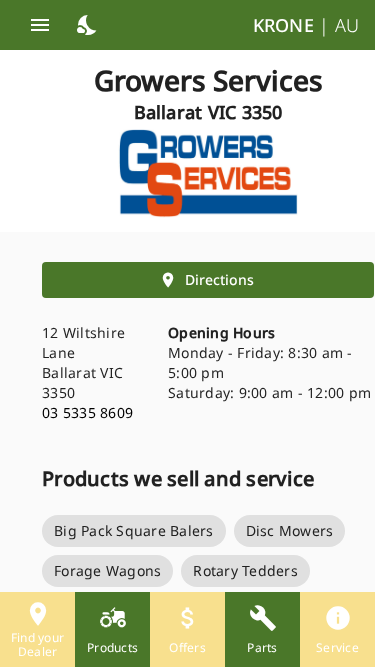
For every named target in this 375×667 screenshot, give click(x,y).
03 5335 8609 (87, 412)
